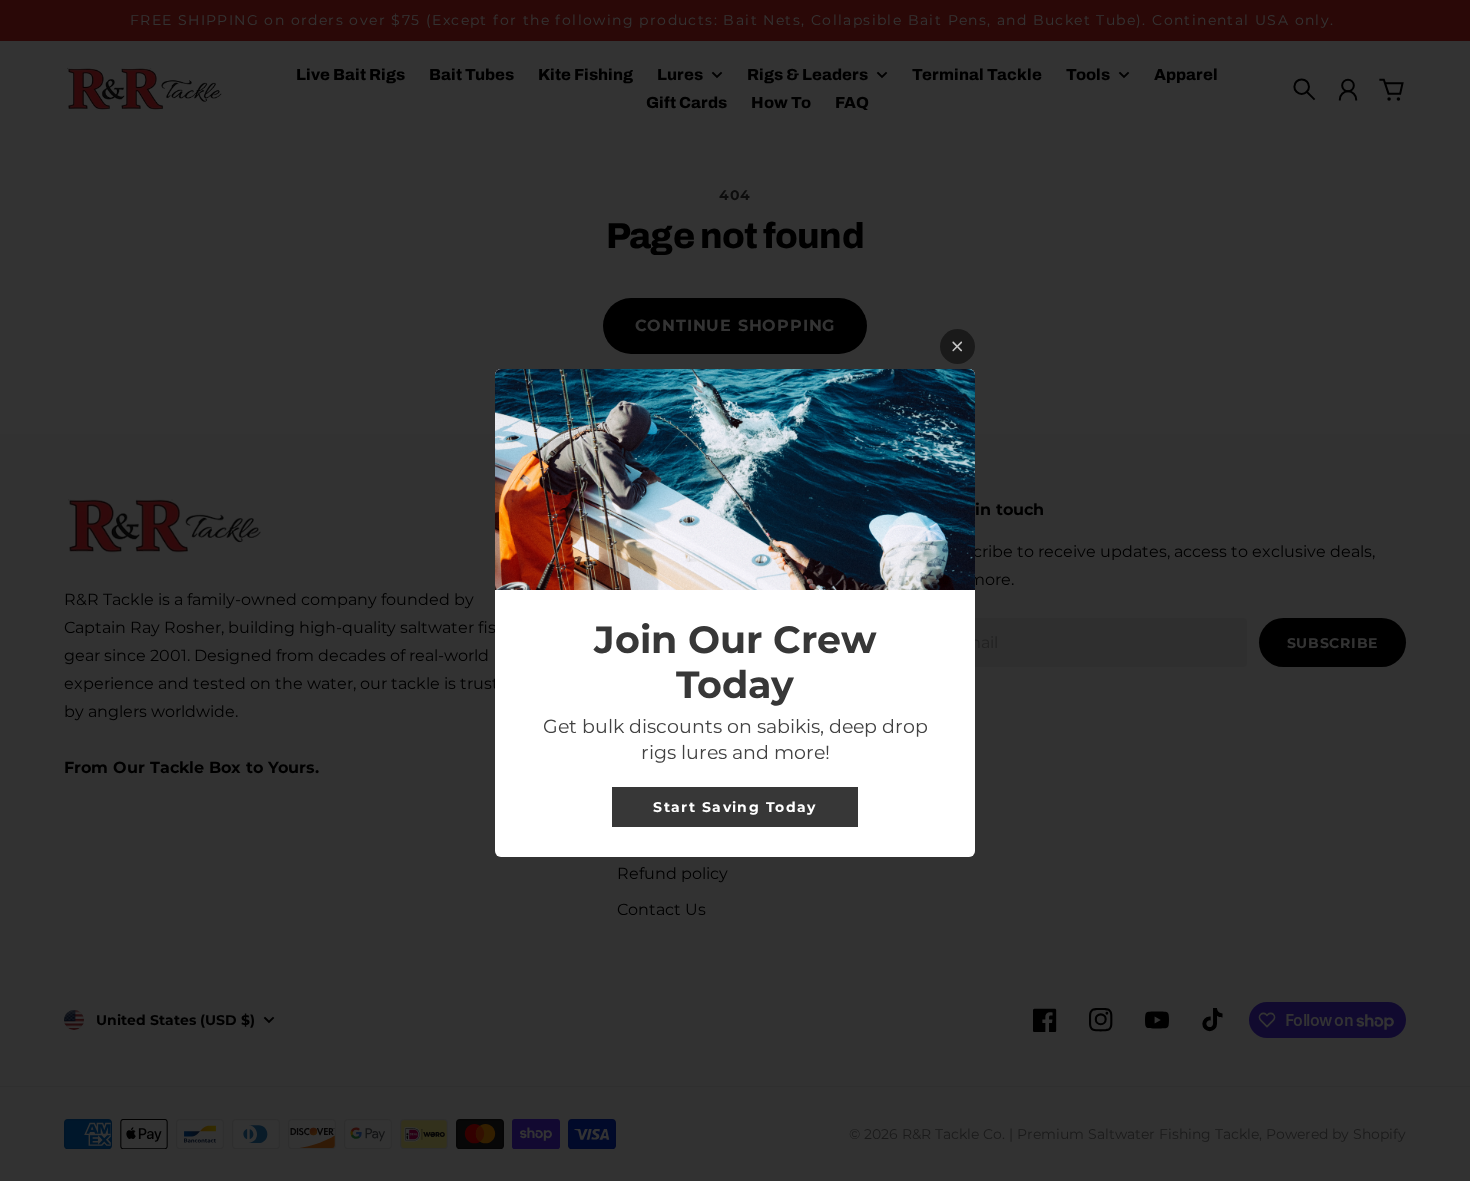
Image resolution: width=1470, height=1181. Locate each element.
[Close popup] (957, 346)
